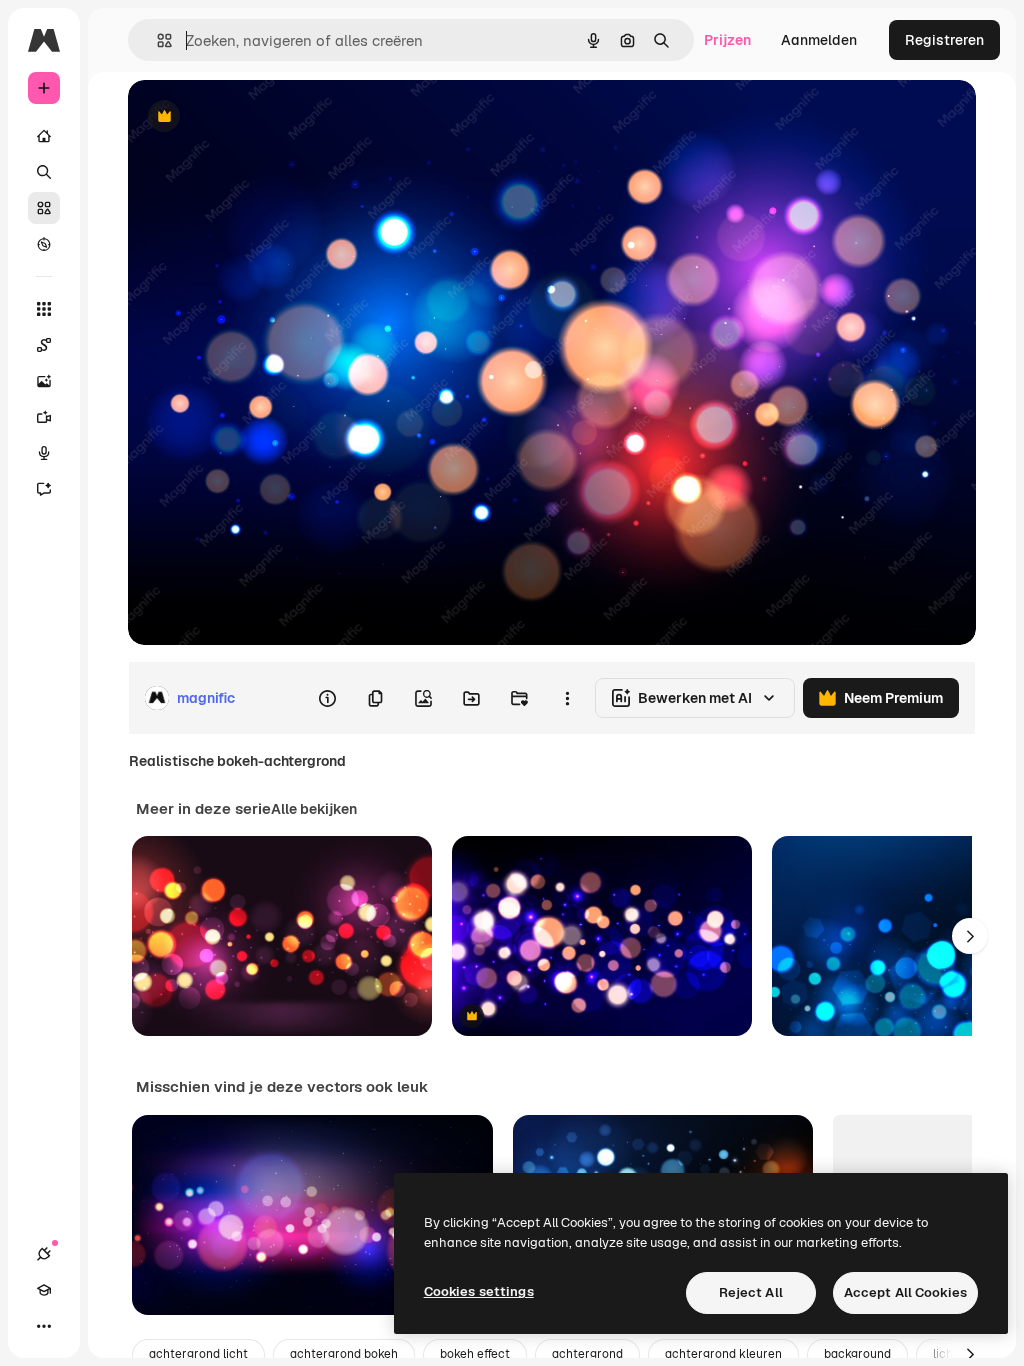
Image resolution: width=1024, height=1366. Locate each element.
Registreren (944, 40)
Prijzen (727, 40)
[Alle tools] (44, 309)
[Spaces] (44, 345)
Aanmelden (819, 40)
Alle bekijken (314, 809)
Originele (259, 117)
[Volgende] (970, 936)
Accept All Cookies (905, 1292)
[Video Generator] (44, 417)
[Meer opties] (567, 698)
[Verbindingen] (44, 1254)
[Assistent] (44, 489)
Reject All (751, 1292)
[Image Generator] (44, 381)
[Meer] (44, 1326)
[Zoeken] (44, 172)
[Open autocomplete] (156, 40)
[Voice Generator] (44, 453)
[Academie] (44, 1290)
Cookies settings (479, 1291)
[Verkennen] (44, 244)
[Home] (44, 136)
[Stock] (44, 208)
